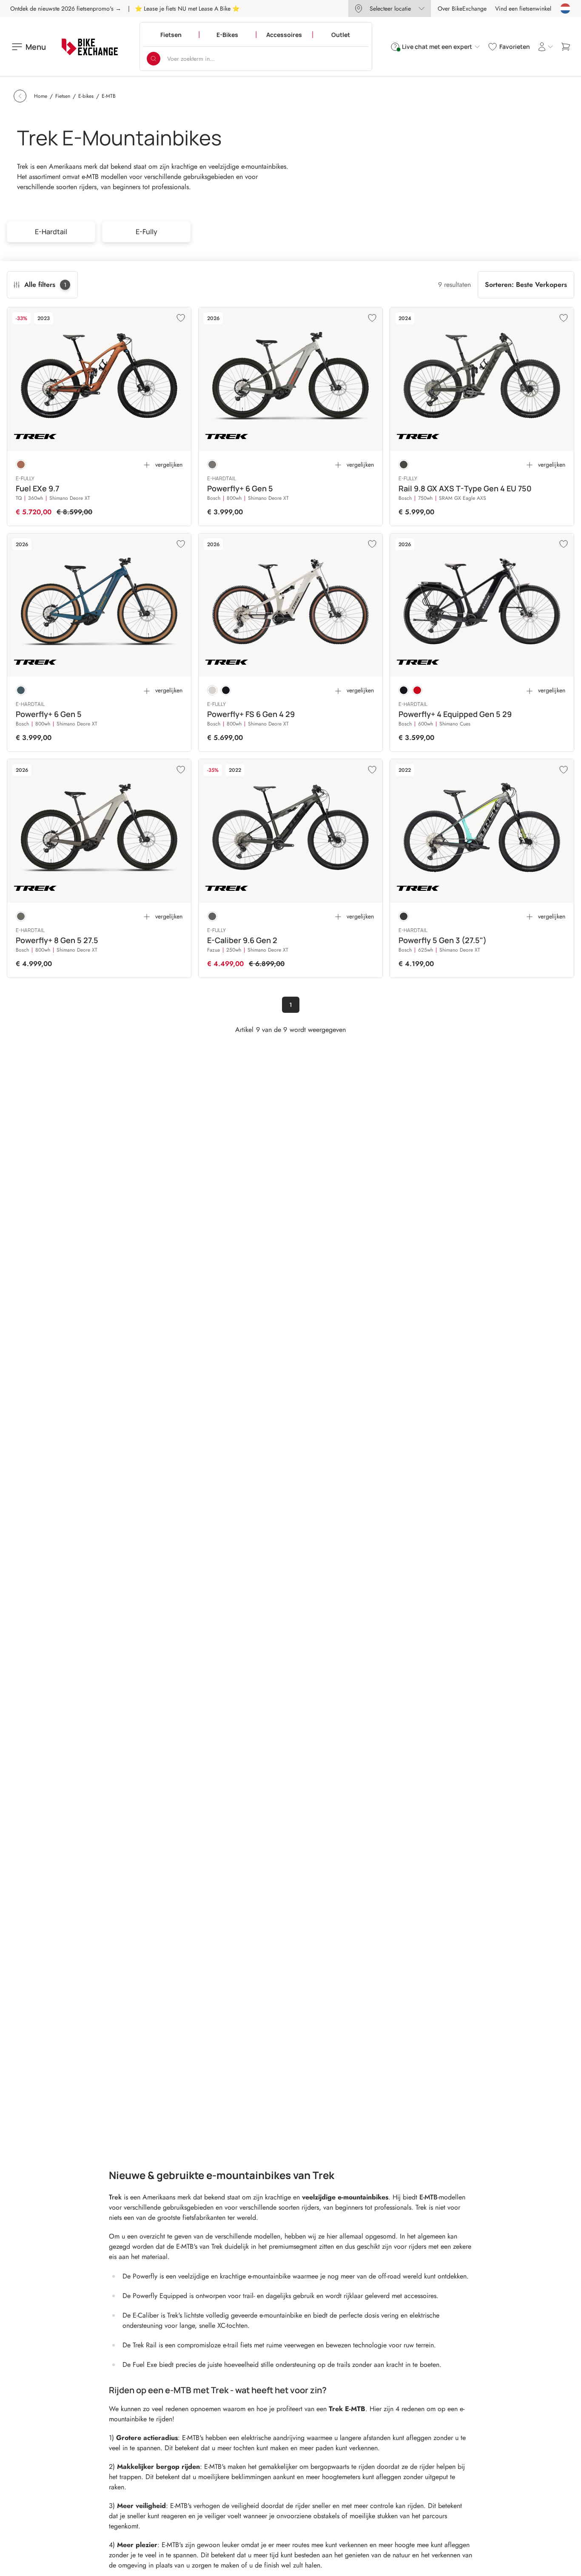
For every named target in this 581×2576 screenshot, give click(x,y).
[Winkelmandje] (566, 47)
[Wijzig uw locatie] (565, 9)
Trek (115, 2197)
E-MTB (429, 2197)
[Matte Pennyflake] (21, 465)
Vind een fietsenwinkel (523, 9)
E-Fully (147, 232)
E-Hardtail (51, 232)
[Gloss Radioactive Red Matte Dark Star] (417, 690)
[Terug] (20, 96)
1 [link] (291, 1005)
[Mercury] (404, 465)
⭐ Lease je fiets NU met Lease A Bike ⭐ (187, 9)
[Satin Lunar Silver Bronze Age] (21, 916)
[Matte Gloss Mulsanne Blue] (21, 690)
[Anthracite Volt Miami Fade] (404, 916)
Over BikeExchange (462, 9)
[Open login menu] (545, 47)
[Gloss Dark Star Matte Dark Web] (226, 690)
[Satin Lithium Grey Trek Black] (212, 916)
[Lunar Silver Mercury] (212, 465)
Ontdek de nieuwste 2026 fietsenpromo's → (66, 9)
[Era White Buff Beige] (212, 690)
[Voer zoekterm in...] (154, 59)
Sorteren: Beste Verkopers (526, 285)
